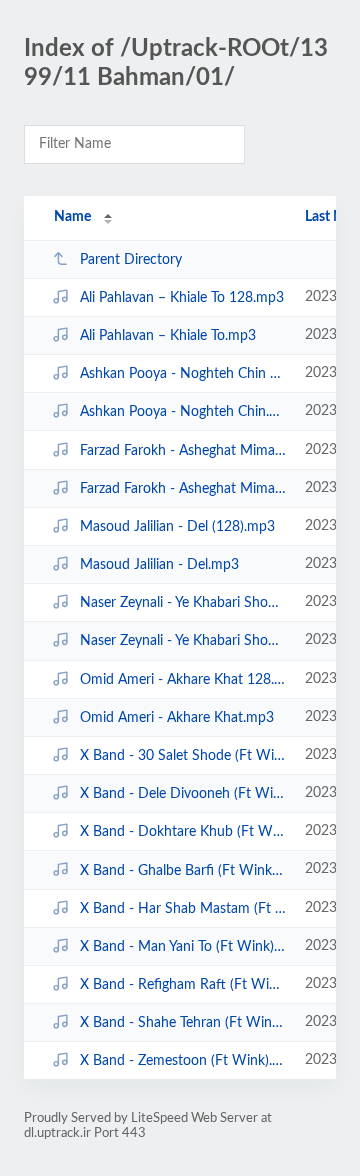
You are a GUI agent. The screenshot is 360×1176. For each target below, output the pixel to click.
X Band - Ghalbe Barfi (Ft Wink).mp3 (183, 870)
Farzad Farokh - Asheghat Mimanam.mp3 (183, 489)
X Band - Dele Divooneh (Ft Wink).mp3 (183, 794)
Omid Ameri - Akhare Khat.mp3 (177, 718)
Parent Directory (131, 260)
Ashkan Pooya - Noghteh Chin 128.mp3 (183, 374)
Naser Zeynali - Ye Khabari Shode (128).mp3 (183, 603)
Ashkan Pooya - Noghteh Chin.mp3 (183, 412)
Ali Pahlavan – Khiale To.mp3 (168, 336)
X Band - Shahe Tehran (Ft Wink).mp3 (183, 1023)
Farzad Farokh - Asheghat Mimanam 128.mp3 (183, 451)
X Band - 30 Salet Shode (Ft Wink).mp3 (183, 756)
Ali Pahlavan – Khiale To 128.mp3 (182, 298)
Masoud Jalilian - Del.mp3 (159, 565)
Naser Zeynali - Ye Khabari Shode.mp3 (183, 641)
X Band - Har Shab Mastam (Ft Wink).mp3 (183, 909)
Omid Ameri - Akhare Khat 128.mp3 (183, 680)
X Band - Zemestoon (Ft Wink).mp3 (183, 1061)
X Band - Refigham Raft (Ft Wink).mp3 (183, 985)
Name (72, 217)
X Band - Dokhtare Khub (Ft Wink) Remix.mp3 (183, 832)
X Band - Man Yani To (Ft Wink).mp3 (183, 947)
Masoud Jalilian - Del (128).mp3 (177, 527)
